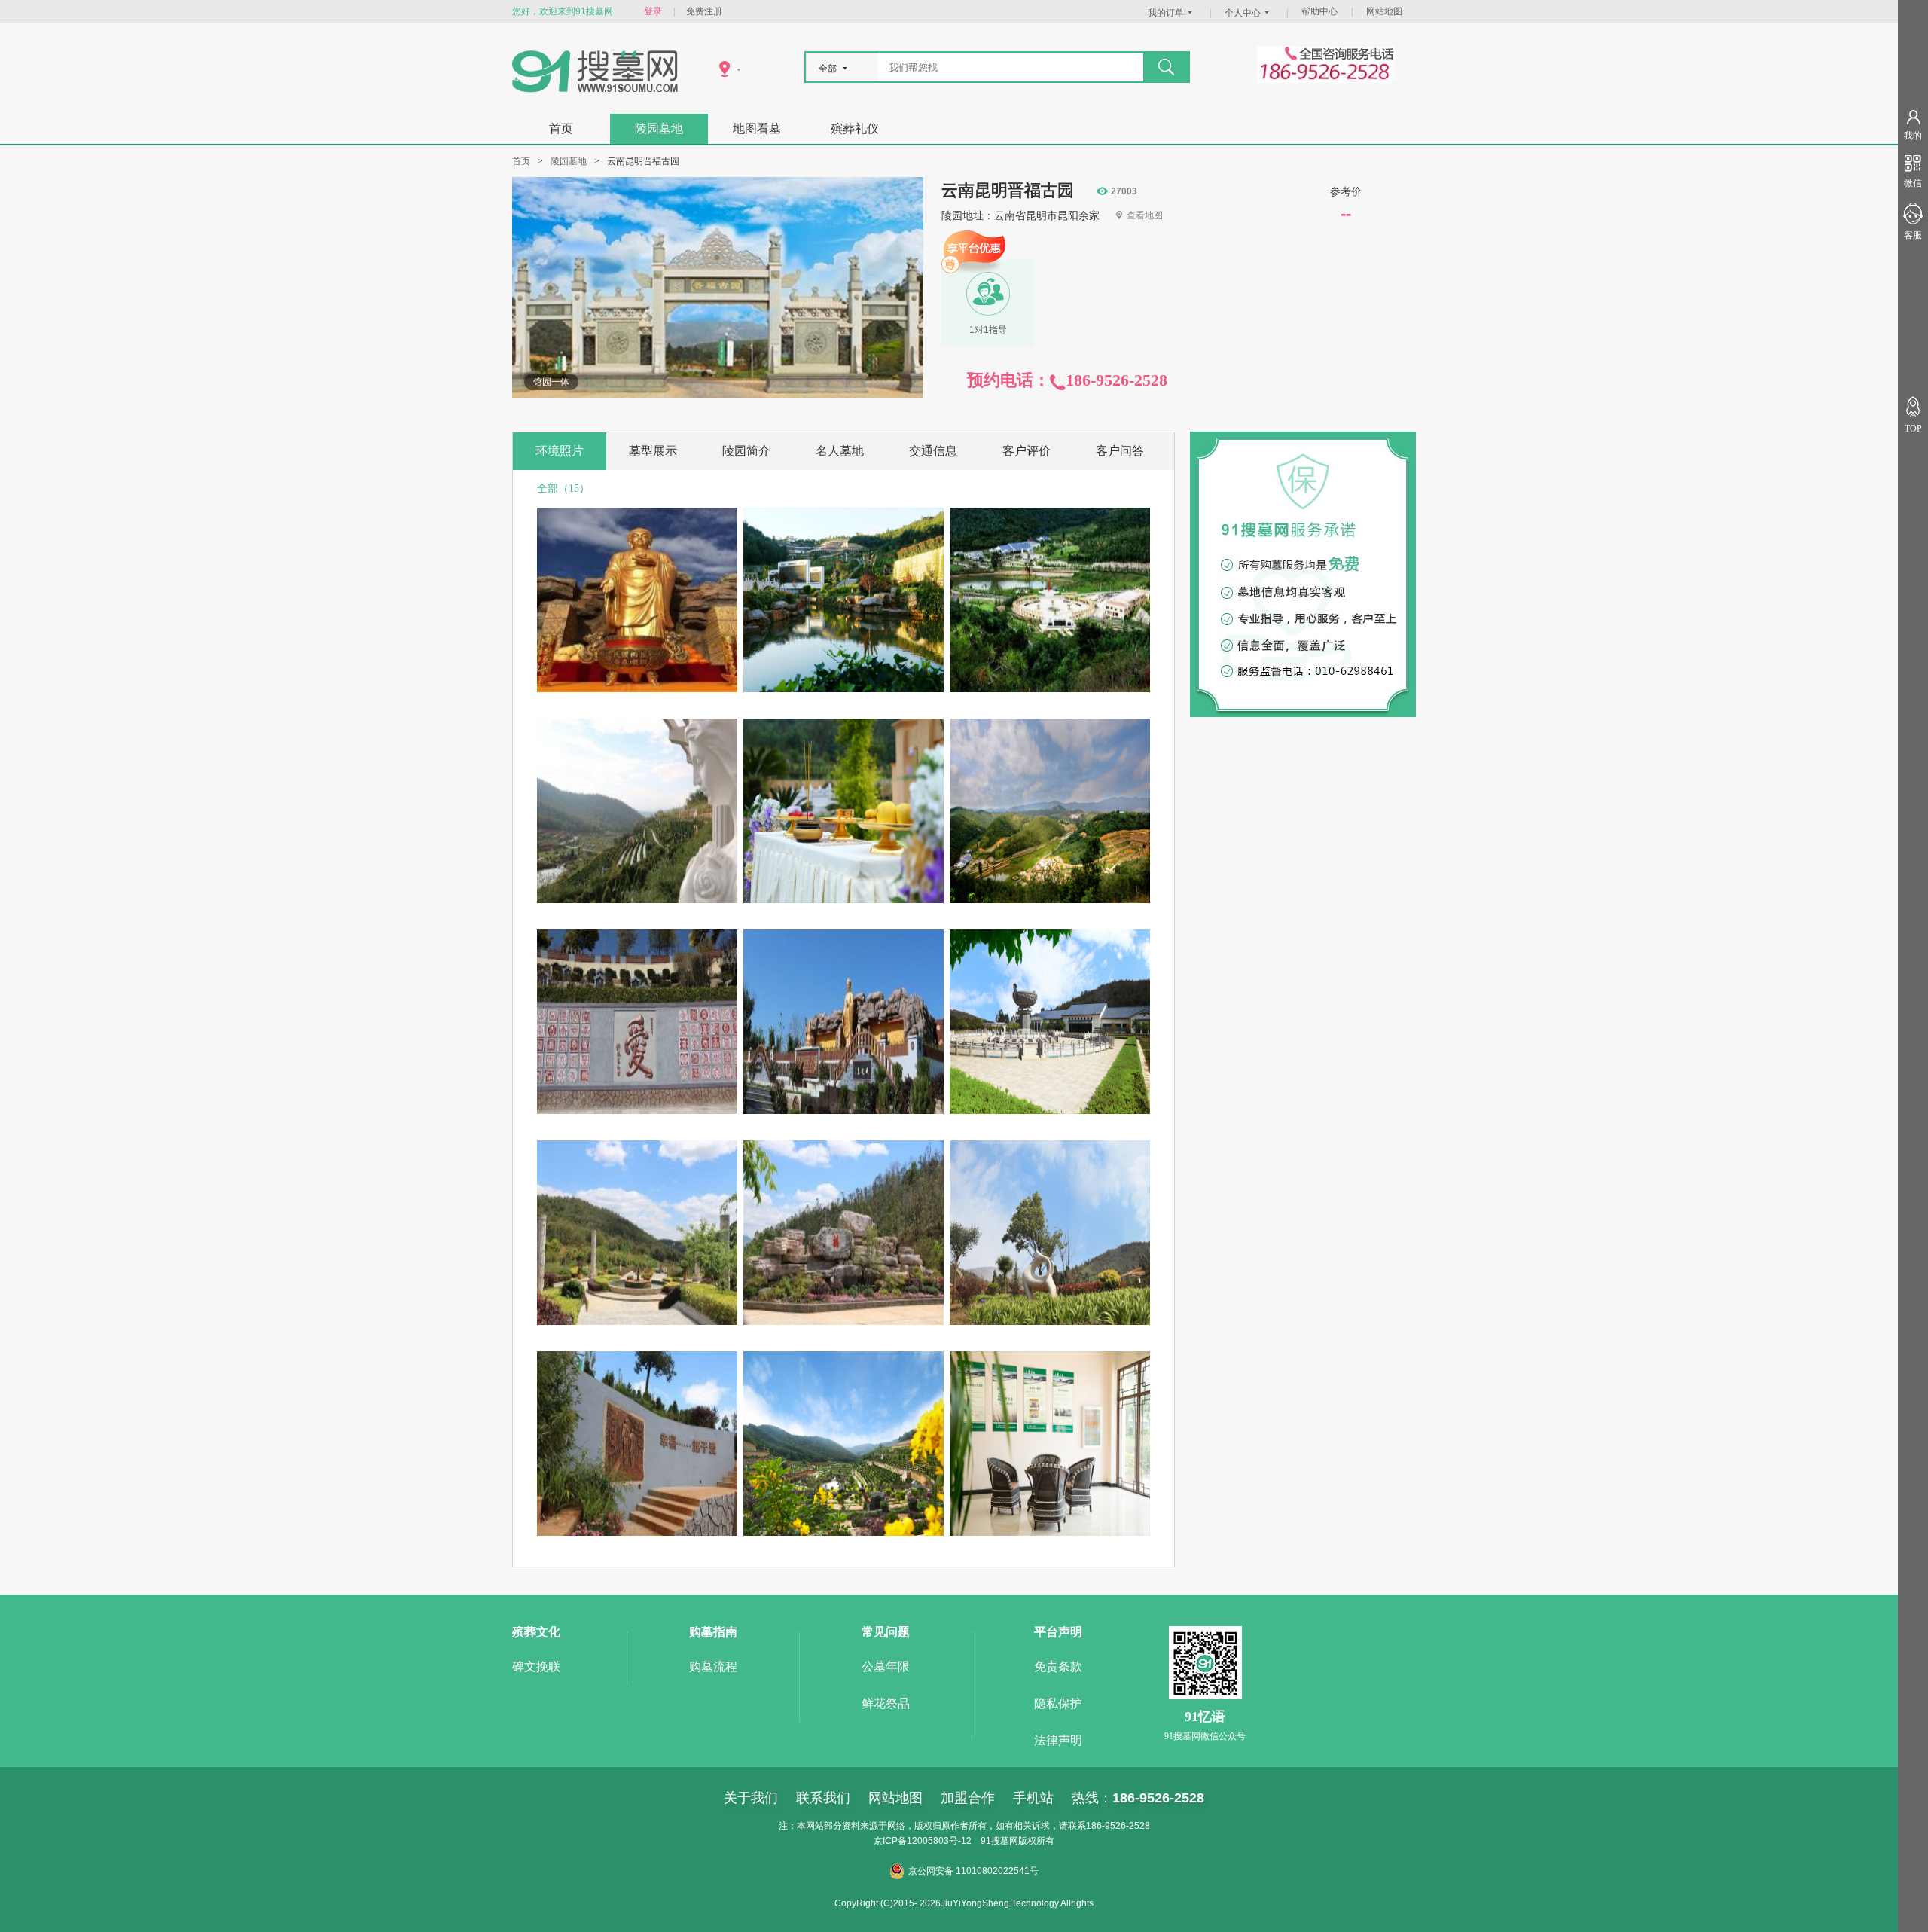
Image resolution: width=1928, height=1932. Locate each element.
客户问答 (1120, 451)
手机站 (1033, 1798)
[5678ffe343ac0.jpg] (843, 900)
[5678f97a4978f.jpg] (843, 1322)
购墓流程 (713, 1666)
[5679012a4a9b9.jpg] (843, 1532)
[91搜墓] (595, 89)
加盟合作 (968, 1798)
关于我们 (751, 1798)
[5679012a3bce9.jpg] (637, 689)
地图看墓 (757, 128)
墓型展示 (653, 451)
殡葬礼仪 (855, 128)
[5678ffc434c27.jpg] (1050, 1322)
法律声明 (1058, 1740)
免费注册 (704, 11)
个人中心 (1243, 13)
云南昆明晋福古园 (1008, 191)
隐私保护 (1058, 1703)
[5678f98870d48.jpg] (637, 1322)
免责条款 (1058, 1666)
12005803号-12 (939, 1841)
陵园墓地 (659, 128)
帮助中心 (1319, 11)
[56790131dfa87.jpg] (1050, 1532)
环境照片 (560, 451)
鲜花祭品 (886, 1703)
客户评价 (1027, 451)
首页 (561, 128)
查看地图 (1145, 215)
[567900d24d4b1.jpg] (1050, 689)
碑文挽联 (536, 1666)
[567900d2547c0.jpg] (843, 689)
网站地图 (1384, 11)
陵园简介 (746, 451)
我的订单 (1166, 13)
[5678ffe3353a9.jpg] (1050, 900)
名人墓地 (840, 451)
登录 (653, 11)
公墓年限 (886, 1666)
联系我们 (823, 1798)
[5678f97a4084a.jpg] (637, 1532)
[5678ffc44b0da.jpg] (637, 1111)
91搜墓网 (999, 1841)
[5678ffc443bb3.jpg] (843, 1111)
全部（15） (563, 488)
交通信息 (933, 451)
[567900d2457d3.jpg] (637, 900)
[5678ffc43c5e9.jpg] (1050, 1111)
